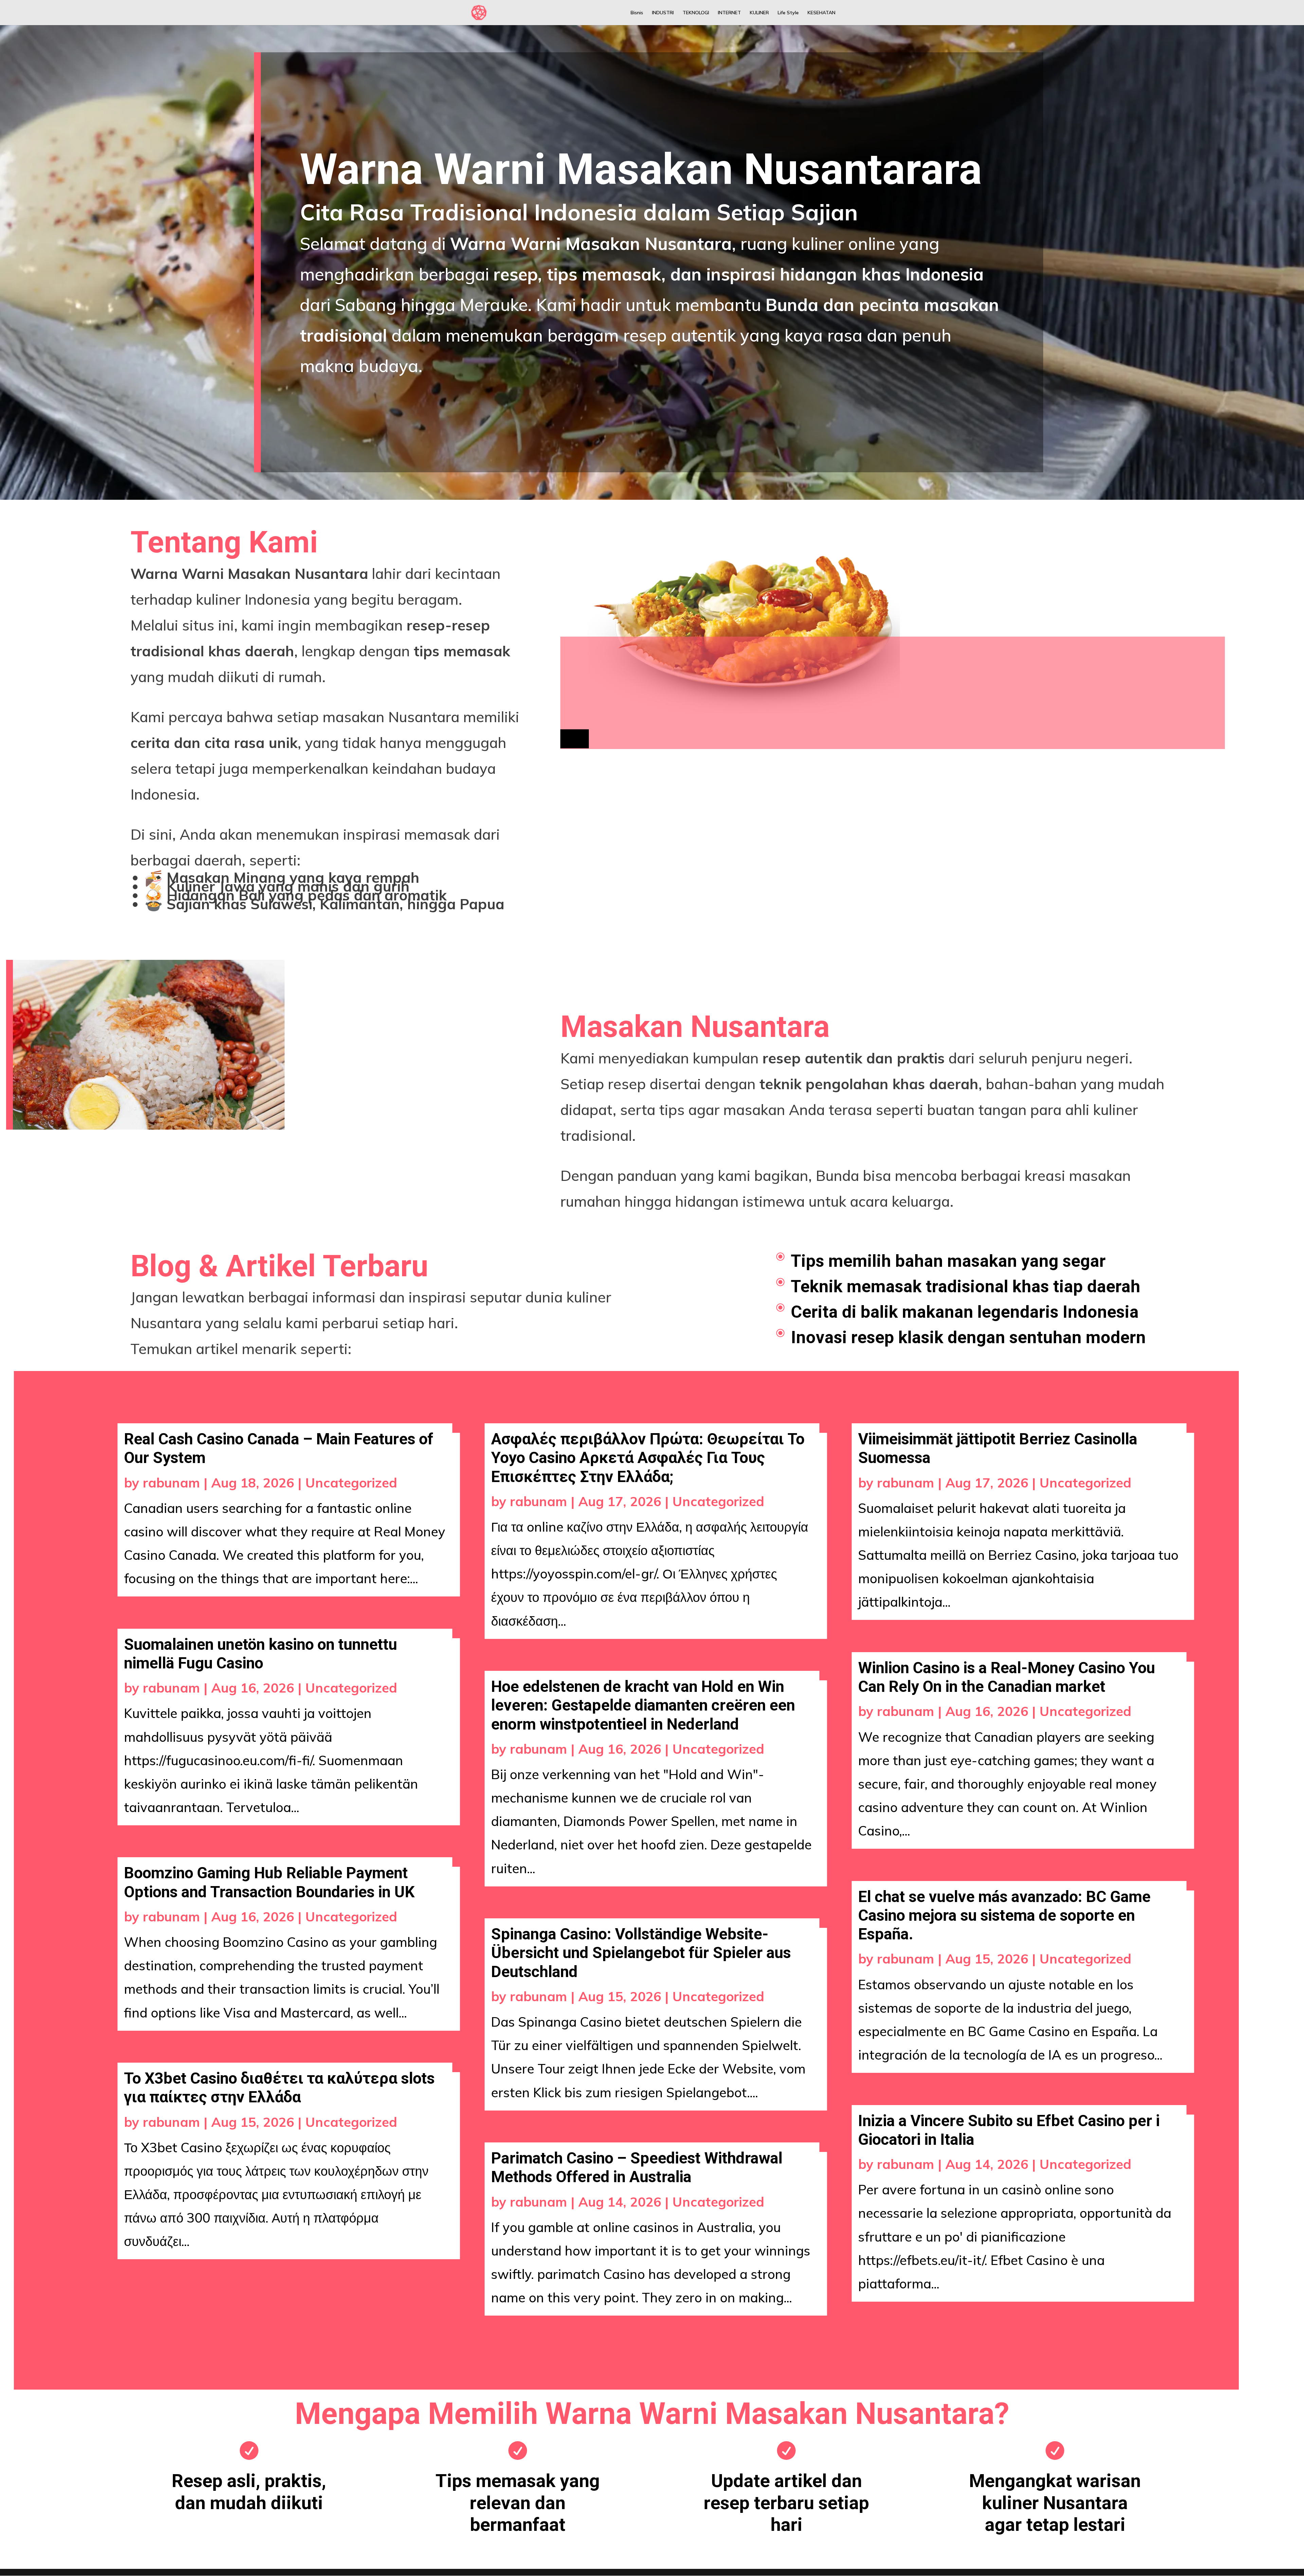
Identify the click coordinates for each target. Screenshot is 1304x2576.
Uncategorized (351, 1483)
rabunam (171, 1483)
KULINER (759, 13)
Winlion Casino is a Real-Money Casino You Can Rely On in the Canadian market (1007, 1677)
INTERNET (729, 13)
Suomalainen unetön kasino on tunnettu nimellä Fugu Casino (260, 1654)
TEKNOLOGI (696, 13)
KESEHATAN (821, 13)
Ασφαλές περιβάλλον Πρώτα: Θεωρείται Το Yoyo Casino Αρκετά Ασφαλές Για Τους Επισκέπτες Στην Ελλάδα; (648, 1458)
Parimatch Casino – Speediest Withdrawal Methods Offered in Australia (637, 2167)
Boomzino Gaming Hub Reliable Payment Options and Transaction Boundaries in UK (269, 1882)
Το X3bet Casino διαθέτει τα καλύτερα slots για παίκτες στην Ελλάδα (279, 2088)
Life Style (788, 13)
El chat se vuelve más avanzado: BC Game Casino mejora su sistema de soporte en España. (1004, 1915)
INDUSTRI (663, 13)
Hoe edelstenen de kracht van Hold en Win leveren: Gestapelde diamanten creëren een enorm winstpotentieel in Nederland (643, 1705)
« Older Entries (162, 2330)
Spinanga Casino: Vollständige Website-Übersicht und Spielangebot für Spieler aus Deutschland (641, 1953)
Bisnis (637, 13)
